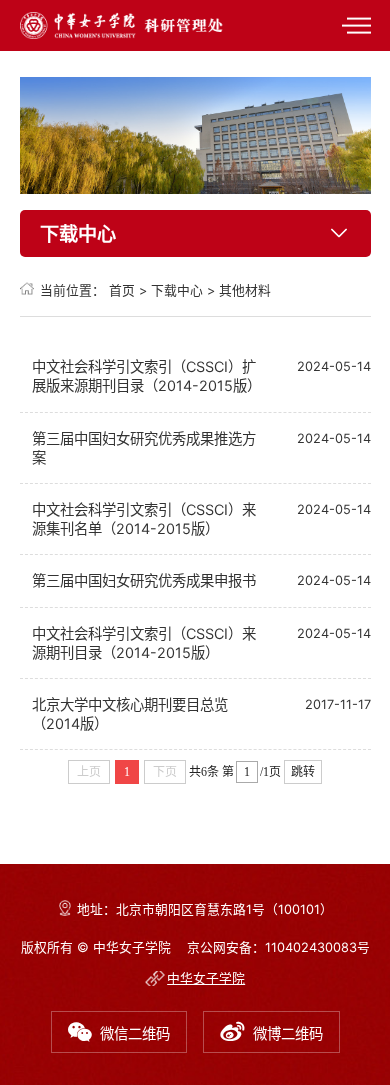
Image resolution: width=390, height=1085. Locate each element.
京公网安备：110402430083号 (278, 947)
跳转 (303, 772)
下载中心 (177, 290)
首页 (122, 290)
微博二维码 (288, 1033)
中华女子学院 (206, 978)
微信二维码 (135, 1033)
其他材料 (245, 290)
